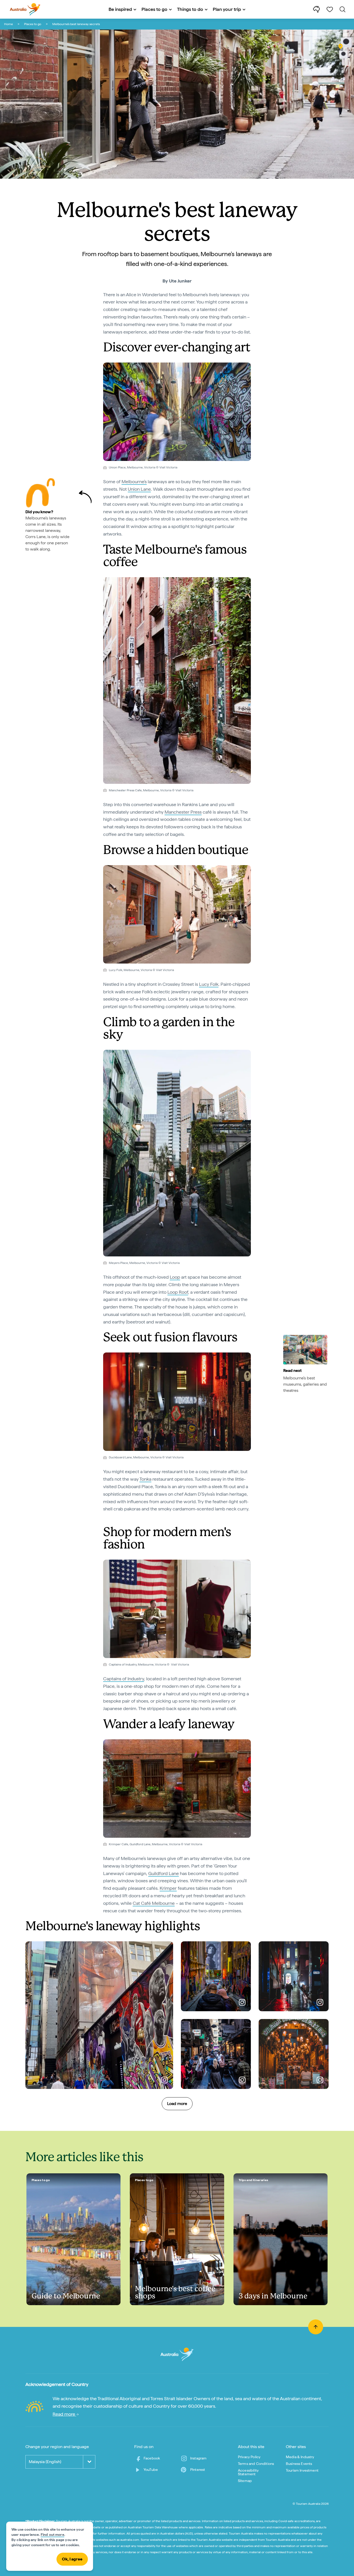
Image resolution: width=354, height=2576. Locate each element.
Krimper (168, 1888)
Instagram (198, 2458)
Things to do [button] (190, 9)
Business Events (299, 2464)
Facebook (152, 2458)
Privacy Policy (249, 2457)
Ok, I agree (72, 2559)
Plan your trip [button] (227, 9)
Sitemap (245, 2481)
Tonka (145, 1479)
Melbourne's (134, 482)
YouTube (151, 2470)
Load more (177, 2104)
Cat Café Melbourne (154, 1903)
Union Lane (139, 489)
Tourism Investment (302, 2470)
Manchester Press (183, 812)
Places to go (33, 24)
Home (9, 24)
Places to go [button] (154, 9)
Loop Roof (178, 1292)
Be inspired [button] (120, 9)
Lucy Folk (209, 984)
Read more (64, 2414)
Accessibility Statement (248, 2472)
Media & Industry (300, 2457)
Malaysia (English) (45, 2462)
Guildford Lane (164, 1873)
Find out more (52, 2535)
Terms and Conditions (256, 2464)
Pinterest (198, 2470)
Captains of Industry (124, 1679)
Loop (175, 1277)
